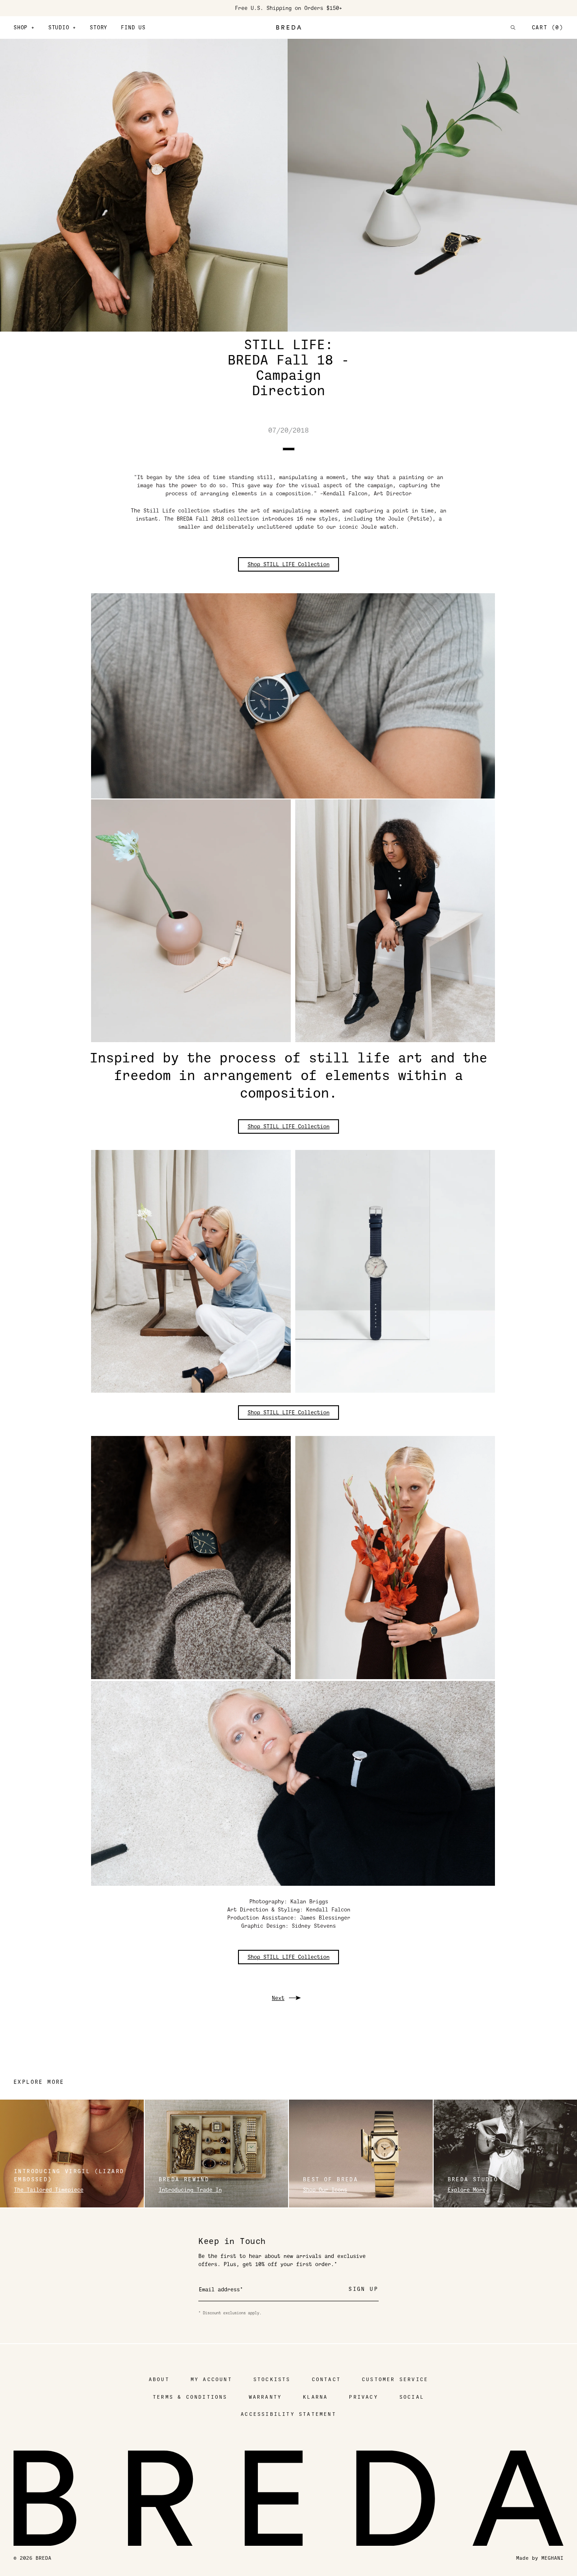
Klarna (315, 2397)
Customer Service (395, 2380)
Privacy (363, 2397)
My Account (211, 2380)
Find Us (133, 28)
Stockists (272, 2380)
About (159, 2380)
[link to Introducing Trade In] (217, 2154)
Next (278, 1998)
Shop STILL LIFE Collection (288, 564)
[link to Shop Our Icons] (361, 2154)
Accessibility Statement (288, 2414)
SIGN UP (363, 2289)
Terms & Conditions (190, 2397)
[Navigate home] (288, 28)
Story (98, 28)
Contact (326, 2380)
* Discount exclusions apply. (230, 2313)
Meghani (552, 2558)
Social (412, 2397)
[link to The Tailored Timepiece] (72, 2154)
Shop (24, 28)
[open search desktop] (513, 28)
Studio (62, 28)
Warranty (266, 2397)
